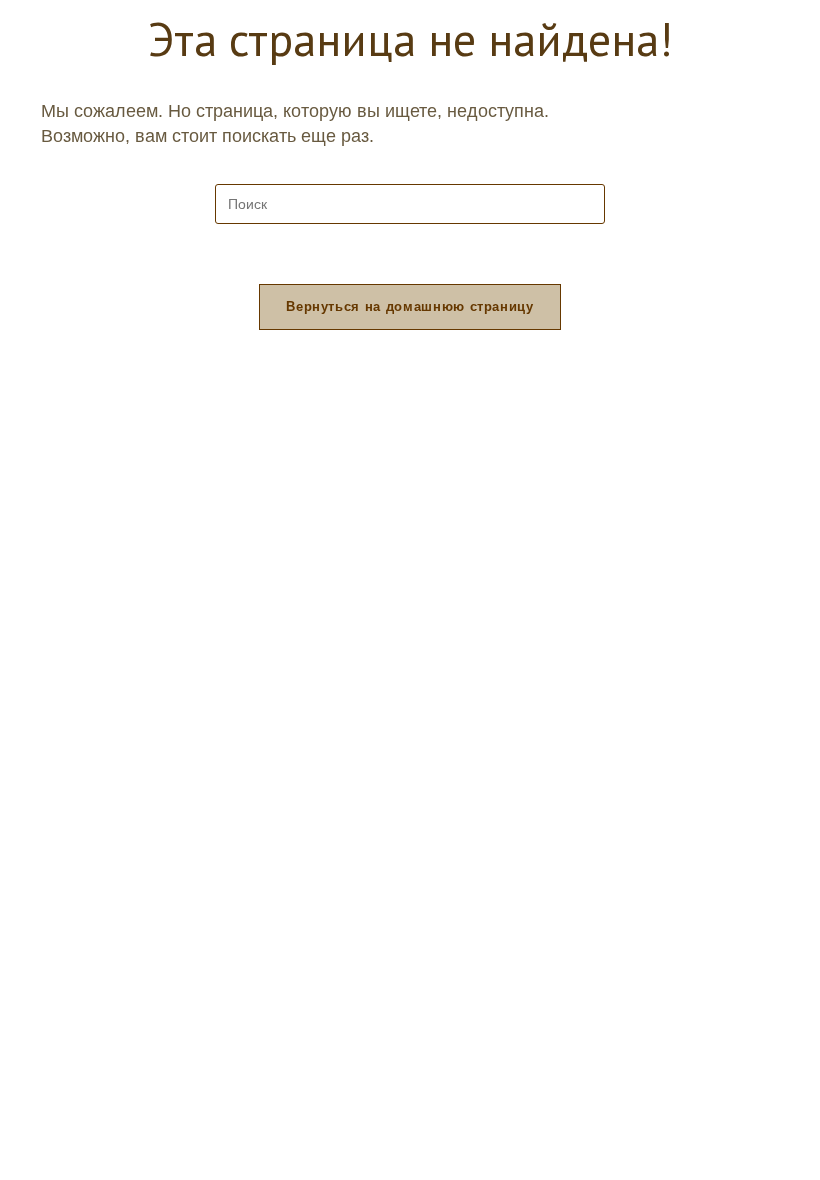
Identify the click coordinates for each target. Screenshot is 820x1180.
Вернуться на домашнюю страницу (410, 306)
